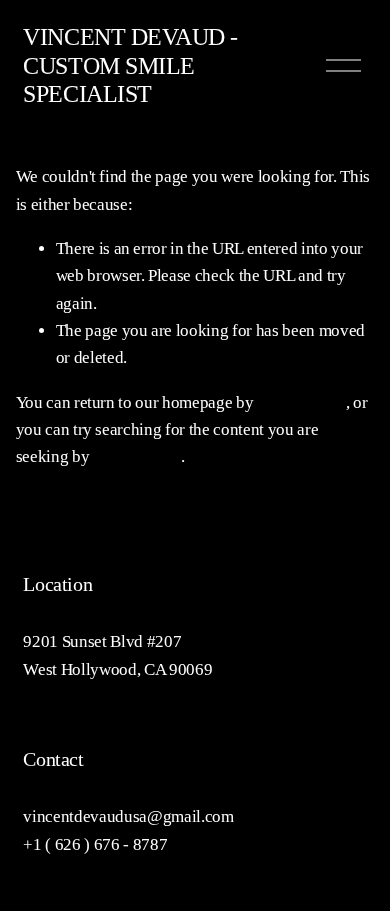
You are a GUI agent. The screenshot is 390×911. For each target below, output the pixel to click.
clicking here (301, 402)
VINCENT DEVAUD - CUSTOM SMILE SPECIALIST (130, 65)
